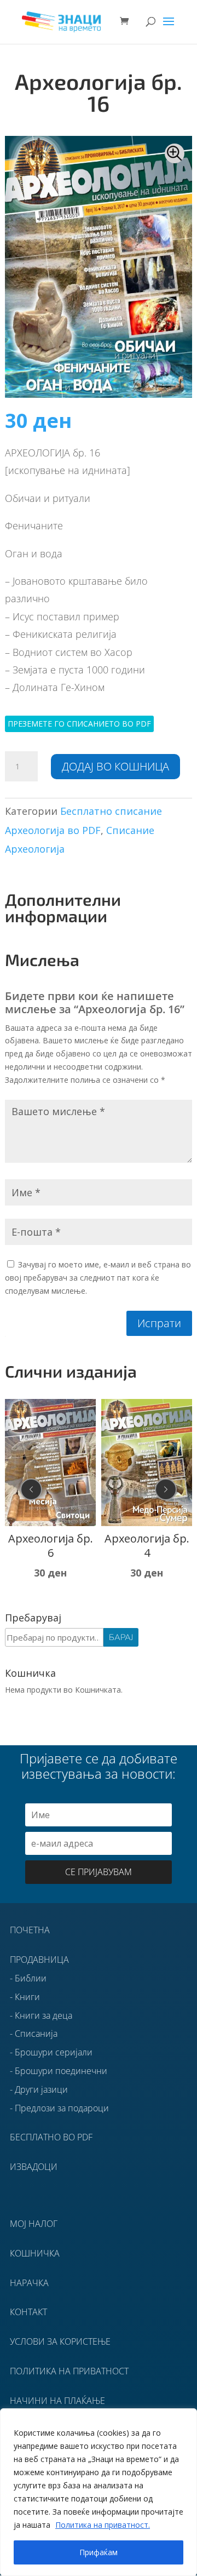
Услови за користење (60, 2341)
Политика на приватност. (103, 2525)
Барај (121, 1637)
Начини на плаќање (57, 2401)
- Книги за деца (41, 2015)
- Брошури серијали (51, 2052)
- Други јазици (39, 2089)
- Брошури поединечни (59, 2071)
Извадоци (34, 2167)
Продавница (39, 1960)
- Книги (25, 1997)
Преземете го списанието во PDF (79, 724)
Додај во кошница (115, 766)
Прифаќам (99, 2552)
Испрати (159, 1323)
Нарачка (29, 2283)
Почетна (30, 1930)
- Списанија (34, 2034)
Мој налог (34, 2224)
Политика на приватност (69, 2371)
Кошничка (35, 2253)
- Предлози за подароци (59, 2108)
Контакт (28, 2312)
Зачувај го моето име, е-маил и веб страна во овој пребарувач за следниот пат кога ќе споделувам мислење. (98, 1278)
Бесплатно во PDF (51, 2137)
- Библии (28, 1978)
